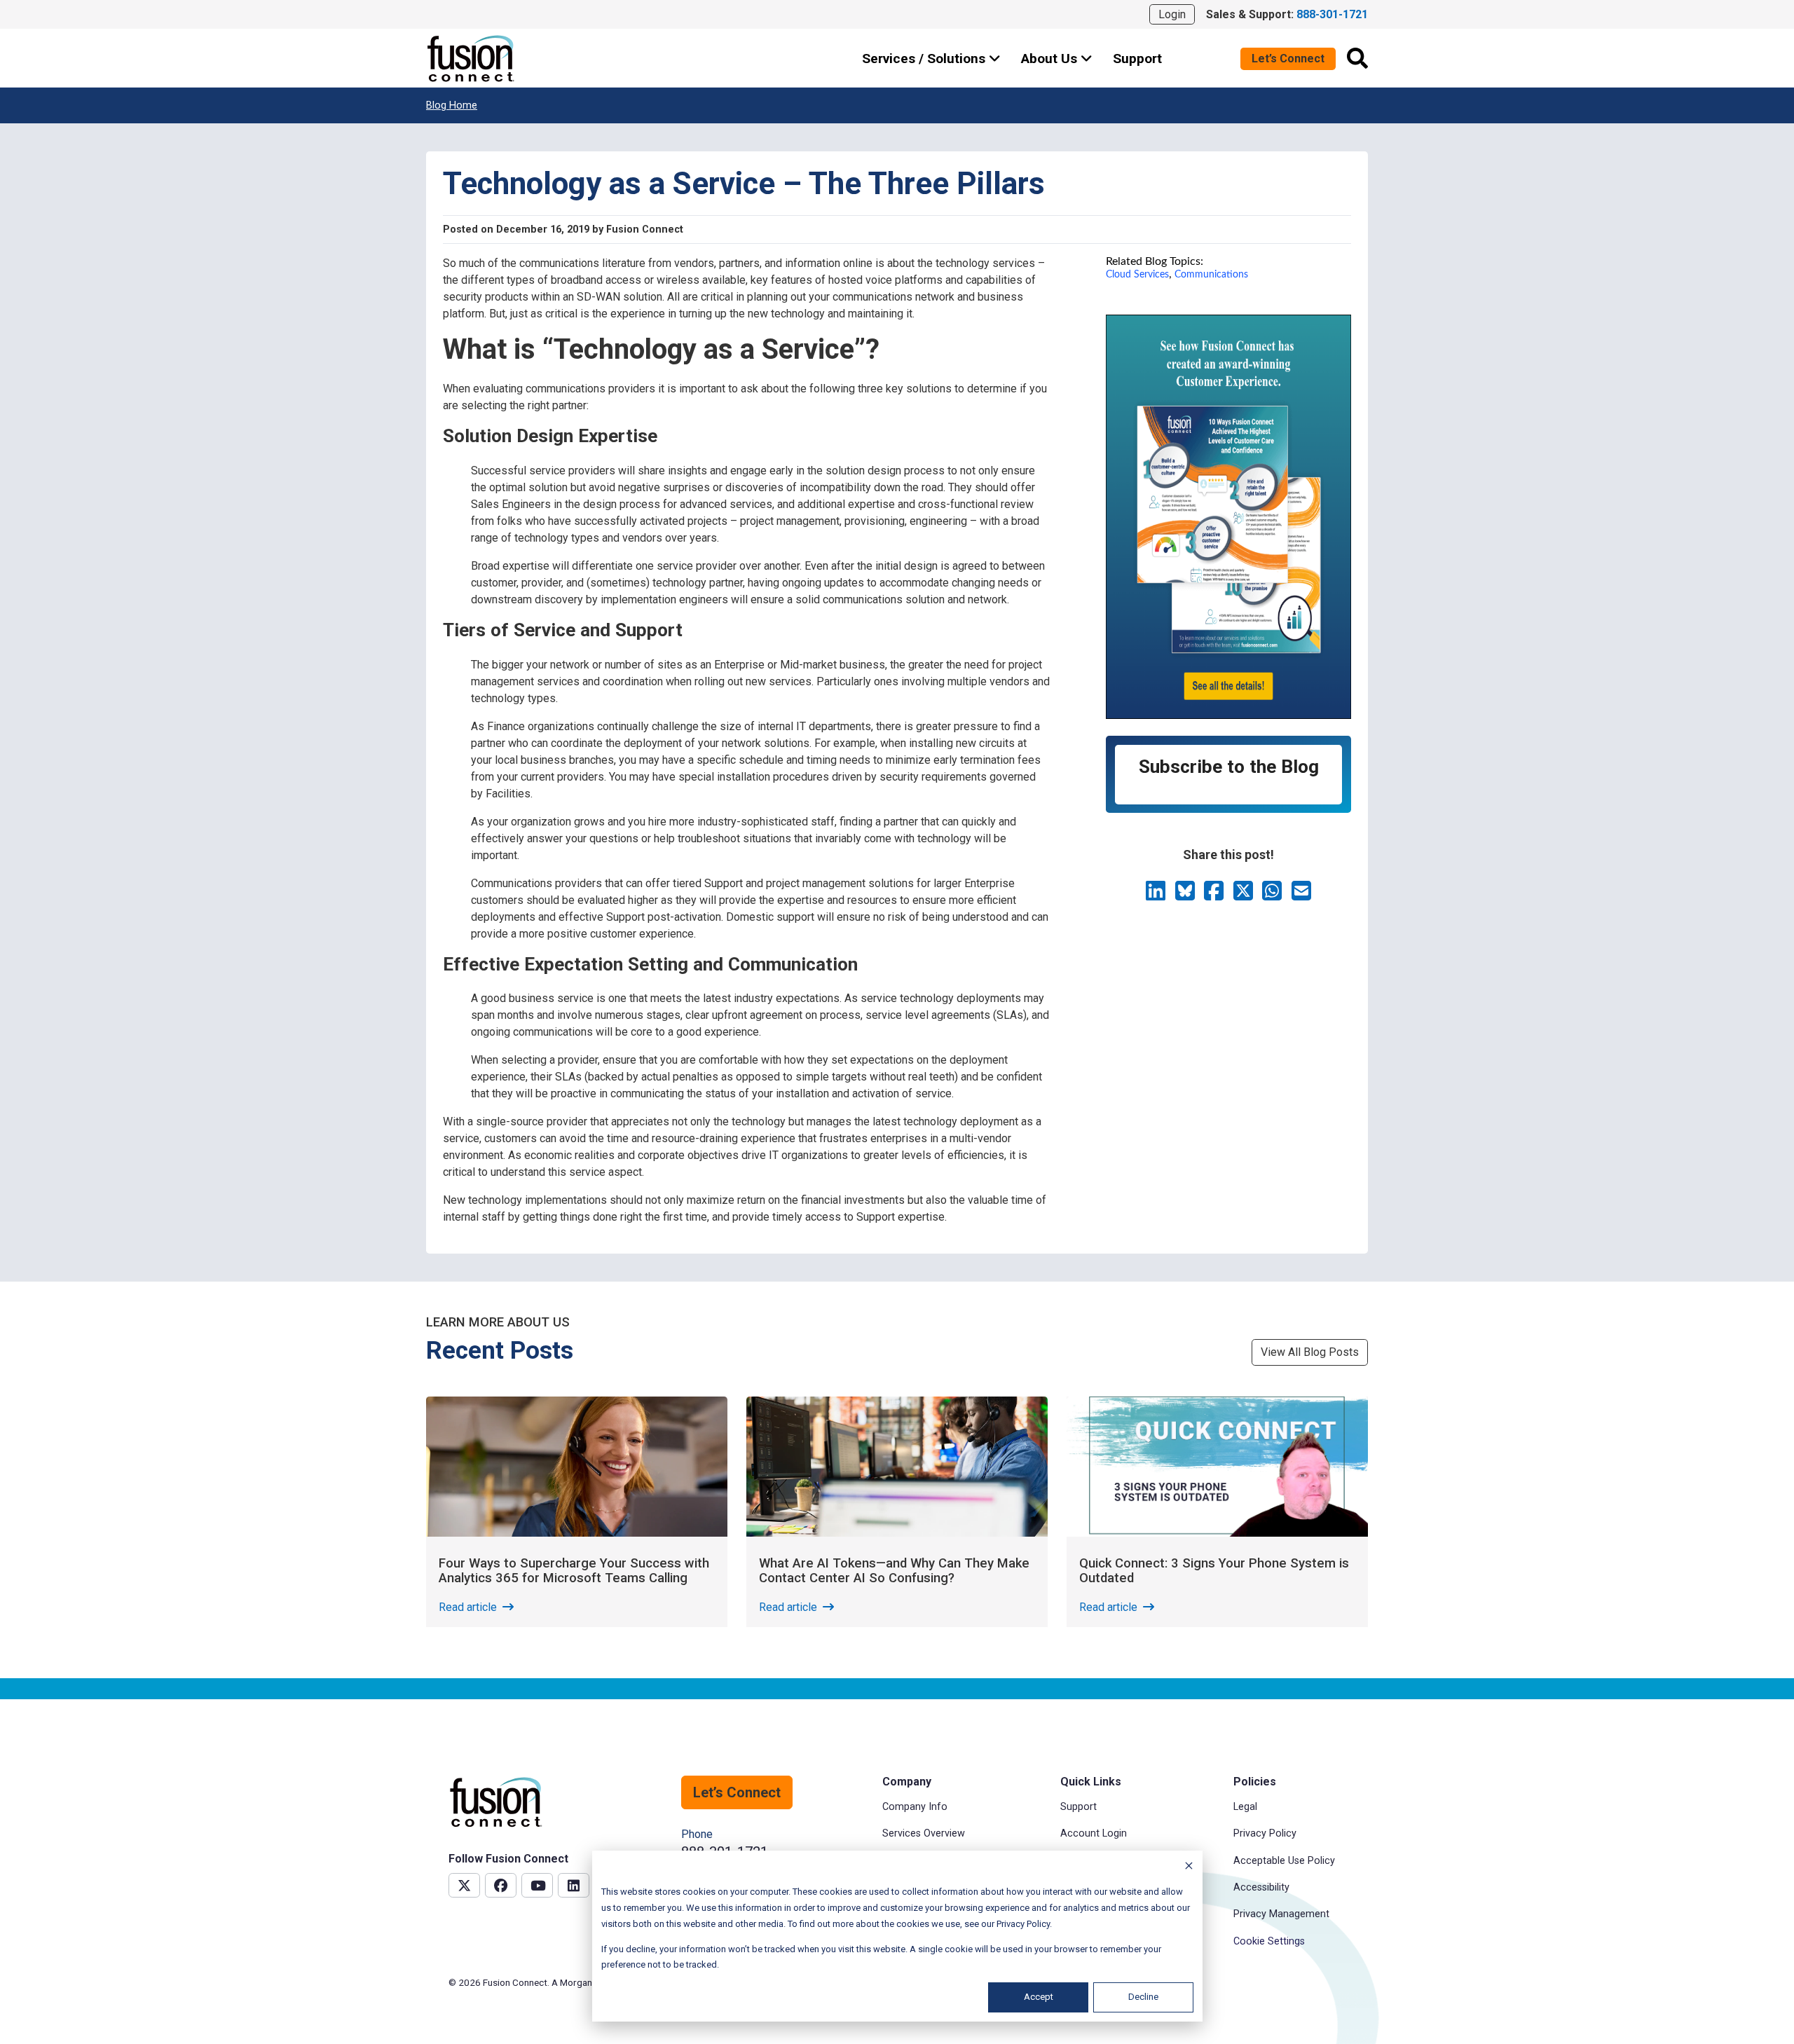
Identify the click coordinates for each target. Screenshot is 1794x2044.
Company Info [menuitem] (915, 1807)
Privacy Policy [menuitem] (1265, 1833)
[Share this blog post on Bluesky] (1186, 895)
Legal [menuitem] (1245, 1807)
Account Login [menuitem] (1094, 1833)
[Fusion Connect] (472, 59)
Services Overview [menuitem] (924, 1833)
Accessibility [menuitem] (1261, 1887)
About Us (1051, 59)
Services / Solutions (925, 59)
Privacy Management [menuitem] (1281, 1914)
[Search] (1357, 58)
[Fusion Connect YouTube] (537, 1885)
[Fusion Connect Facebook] (501, 1885)
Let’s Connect (1288, 59)
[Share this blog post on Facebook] (1215, 895)
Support (1137, 59)
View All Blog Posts (1310, 1352)
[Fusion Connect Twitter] (464, 1885)
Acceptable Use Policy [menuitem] (1284, 1861)
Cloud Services (1137, 274)
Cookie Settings (1269, 1941)
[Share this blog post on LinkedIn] (1157, 895)
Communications (1211, 274)
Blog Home (452, 105)
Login (1172, 14)
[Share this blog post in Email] (1301, 895)
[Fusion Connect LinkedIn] (574, 1885)
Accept (1039, 1997)
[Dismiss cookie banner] (1189, 1868)
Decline (1143, 1997)
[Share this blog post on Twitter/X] (1245, 895)
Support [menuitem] (1079, 1807)
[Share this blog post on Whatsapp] (1273, 895)
